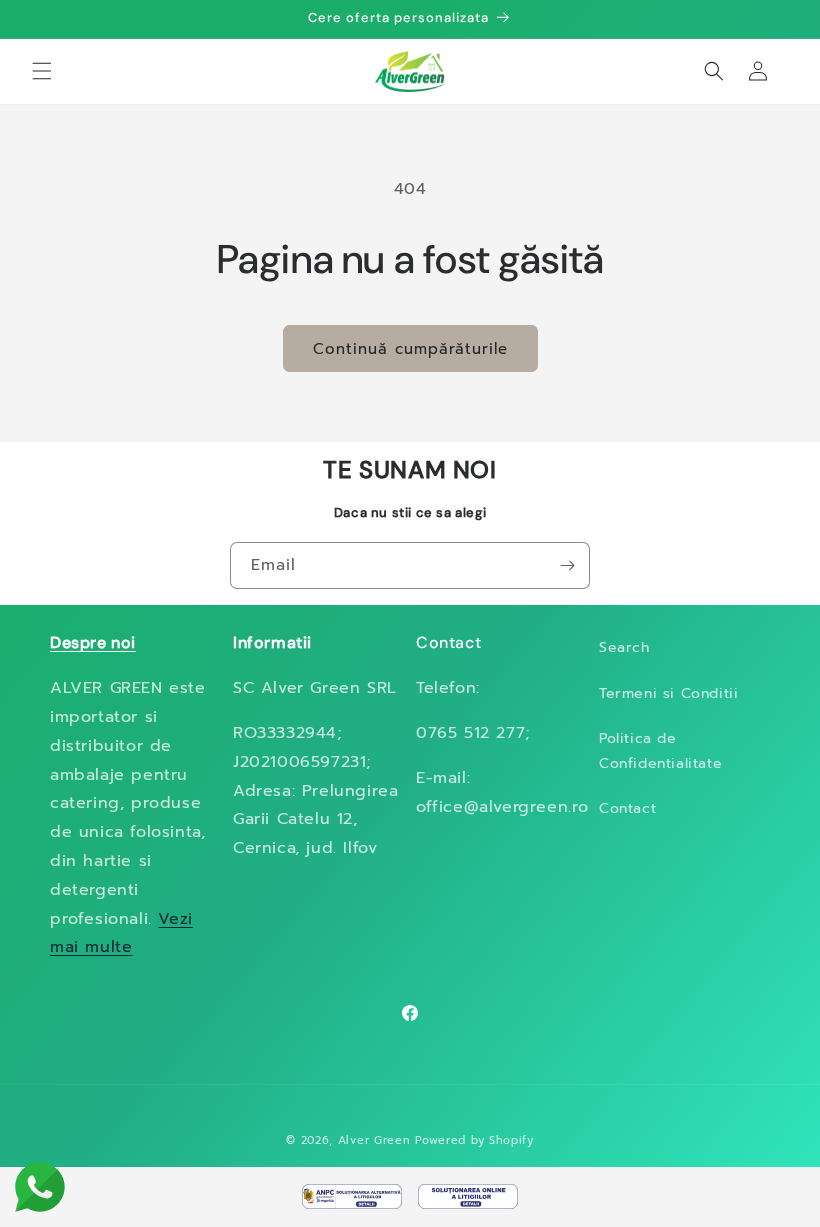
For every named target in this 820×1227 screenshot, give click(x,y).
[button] (42, 71)
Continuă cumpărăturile (410, 349)
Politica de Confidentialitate (660, 751)
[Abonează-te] (567, 565)
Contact (627, 808)
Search (624, 647)
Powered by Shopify (474, 1140)
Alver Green (374, 1140)
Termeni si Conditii (668, 693)
